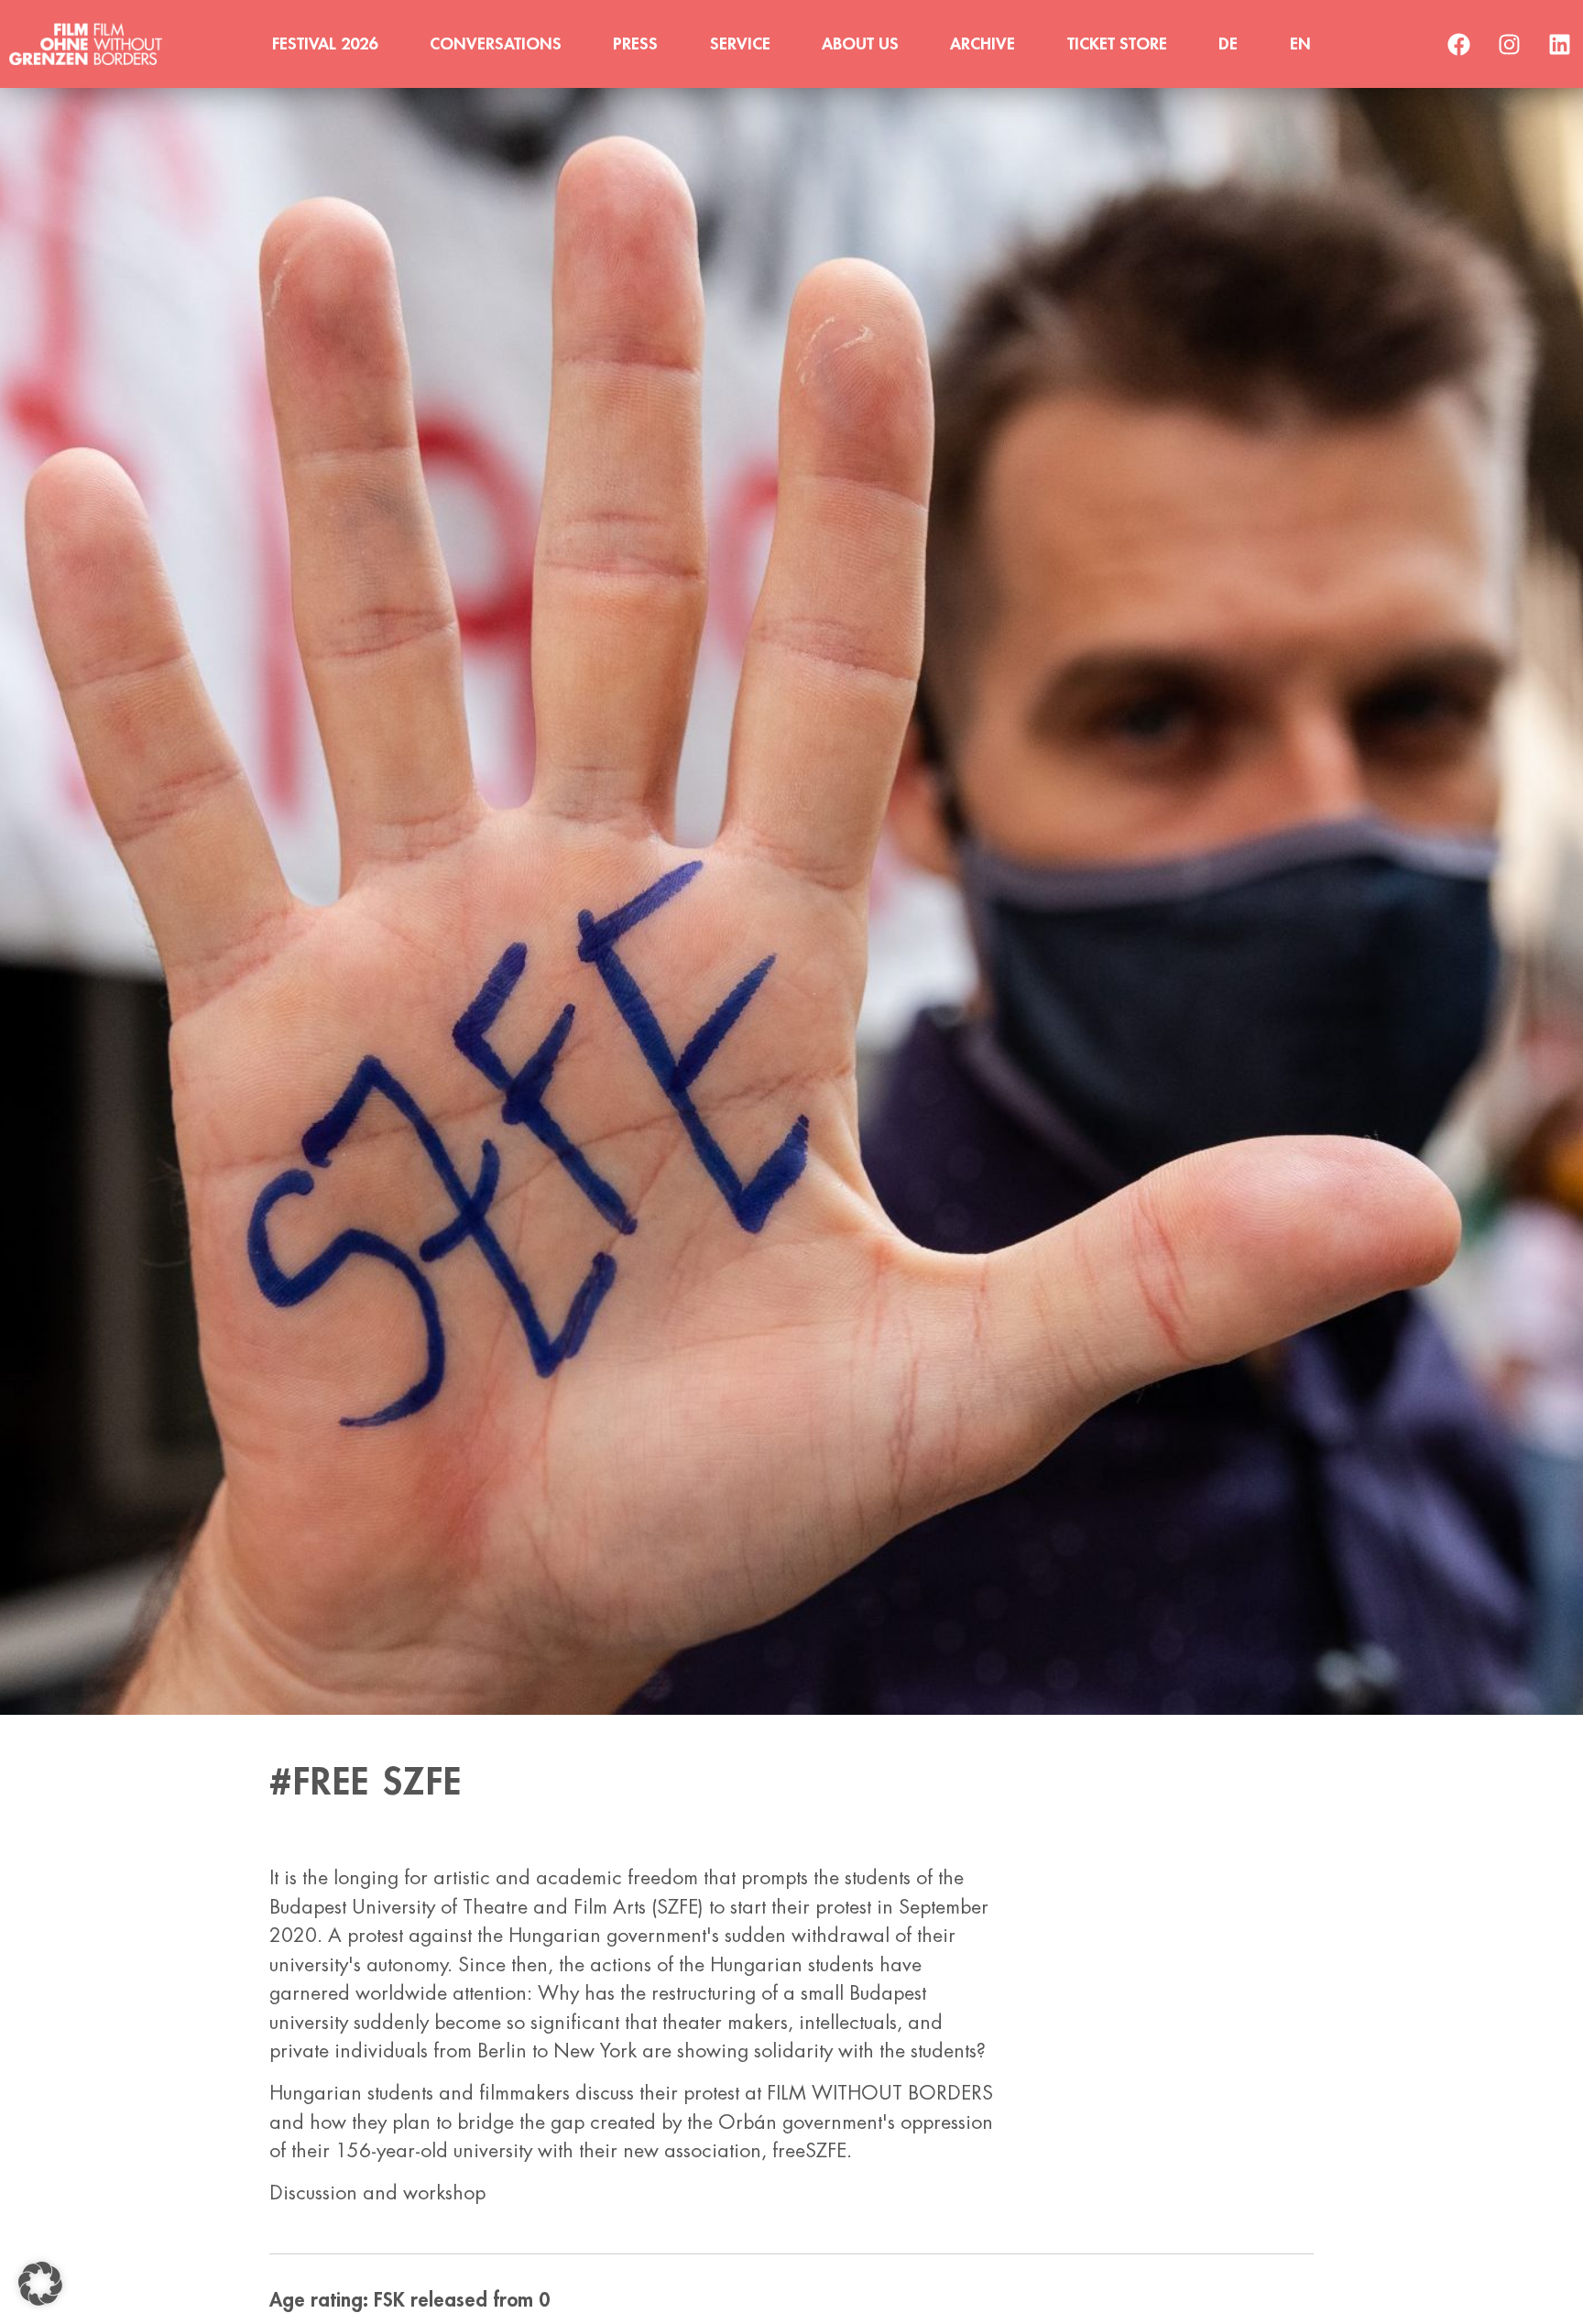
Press (635, 44)
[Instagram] (1510, 44)
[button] (40, 2284)
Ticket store (1117, 44)
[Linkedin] (1560, 44)
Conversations (496, 44)
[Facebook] (1459, 44)
